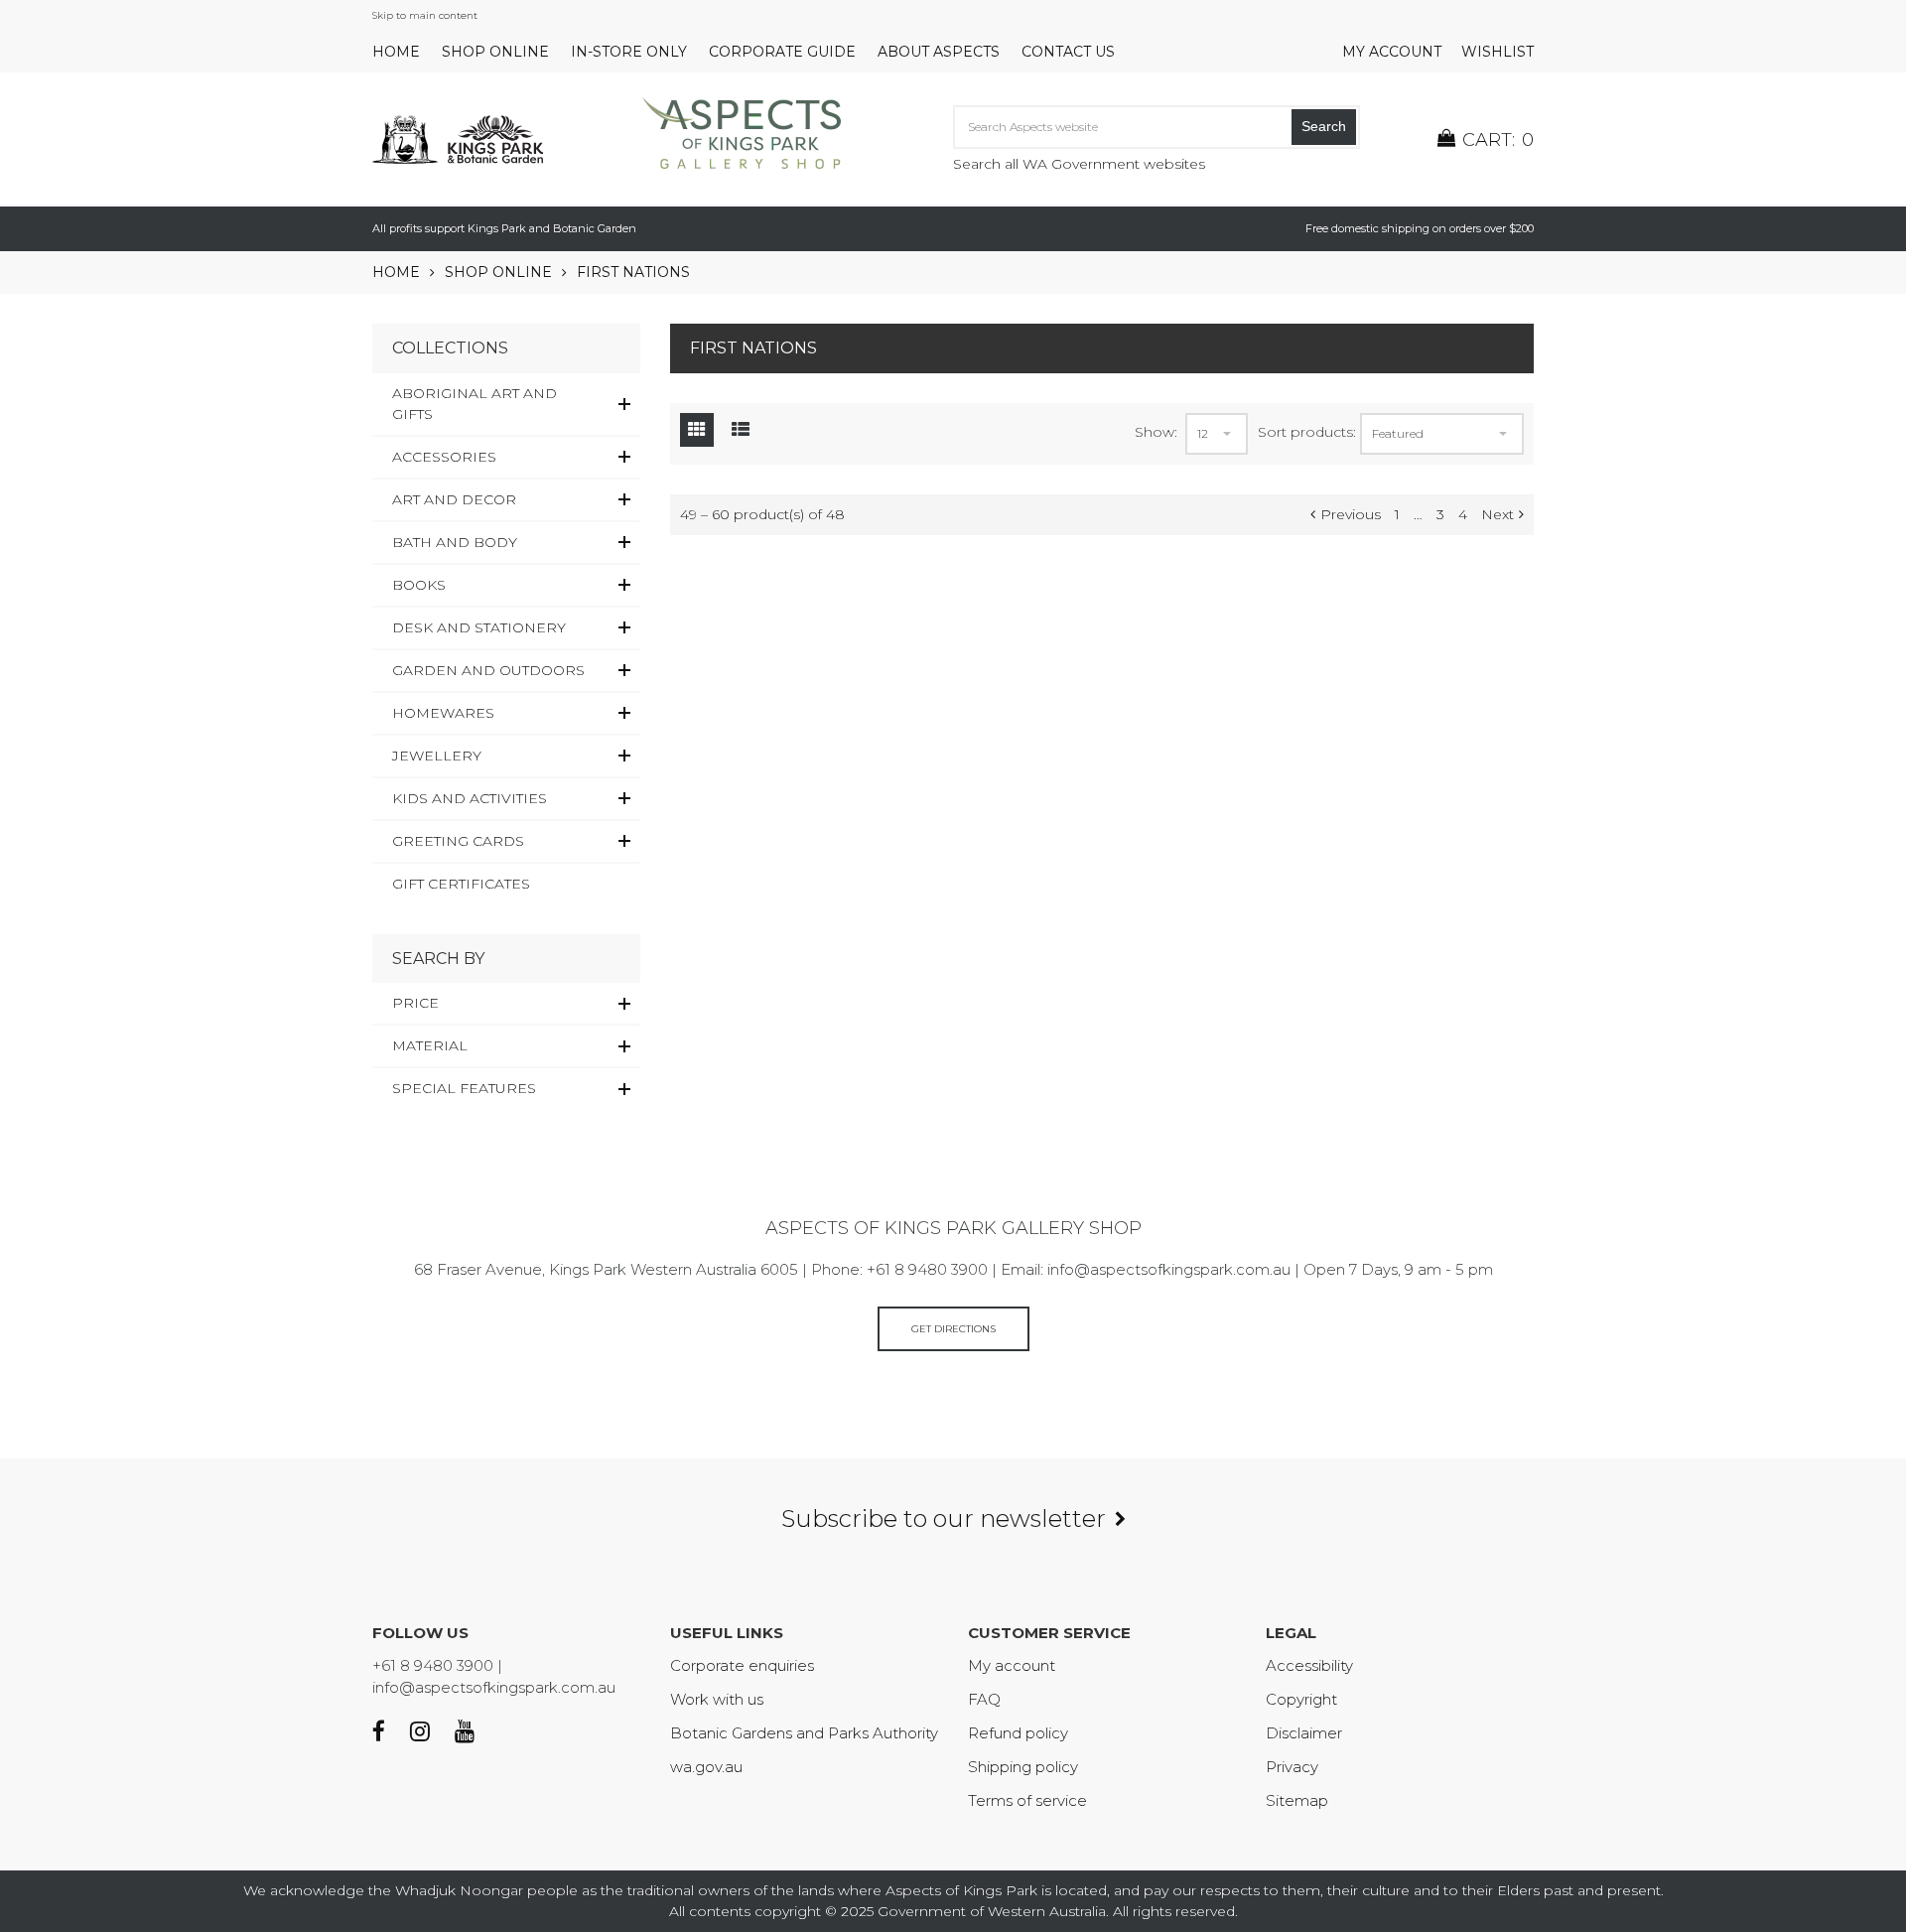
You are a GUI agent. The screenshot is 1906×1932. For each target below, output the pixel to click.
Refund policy (1018, 1733)
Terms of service (1027, 1800)
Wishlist (1498, 52)
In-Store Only (629, 52)
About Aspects (939, 52)
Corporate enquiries (742, 1665)
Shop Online (495, 52)
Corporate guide (782, 52)
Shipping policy (1023, 1767)
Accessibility (1309, 1665)
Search (1324, 126)
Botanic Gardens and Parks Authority (804, 1733)
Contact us (1068, 52)
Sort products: (1307, 432)
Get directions (953, 1329)
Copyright (1301, 1699)
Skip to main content (425, 15)
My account (1392, 52)
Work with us (717, 1699)
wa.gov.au (706, 1767)
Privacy (1292, 1767)
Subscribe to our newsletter (944, 1518)
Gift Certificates (461, 884)
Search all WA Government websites (1079, 164)
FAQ (984, 1699)
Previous (1351, 514)
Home (396, 52)
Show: (1156, 432)
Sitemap (1297, 1800)
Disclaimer (1304, 1733)
